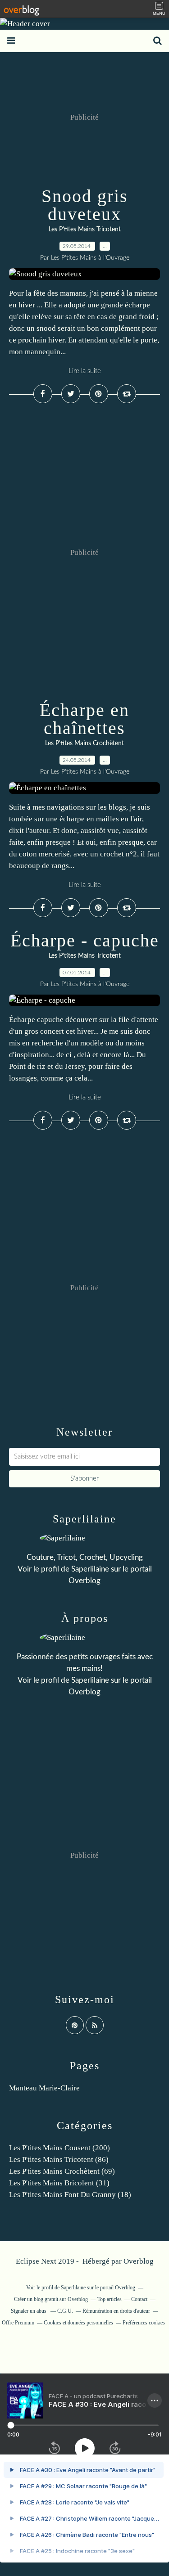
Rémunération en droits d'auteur (116, 2311)
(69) (62, 2171)
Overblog (139, 2261)
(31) (59, 2183)
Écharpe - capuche (85, 940)
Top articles (110, 2299)
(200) (59, 2148)
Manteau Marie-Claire (44, 2088)
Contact (139, 2299)
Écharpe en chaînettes (84, 719)
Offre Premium (18, 2323)
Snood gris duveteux (85, 205)
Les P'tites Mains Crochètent (84, 743)
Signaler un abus (29, 2311)
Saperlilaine (90, 1569)
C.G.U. (65, 2311)
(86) (59, 2159)
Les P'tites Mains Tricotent (85, 230)
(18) (70, 2195)
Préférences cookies (144, 2323)
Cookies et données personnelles (78, 2323)
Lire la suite (85, 371)
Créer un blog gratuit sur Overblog (51, 2299)
